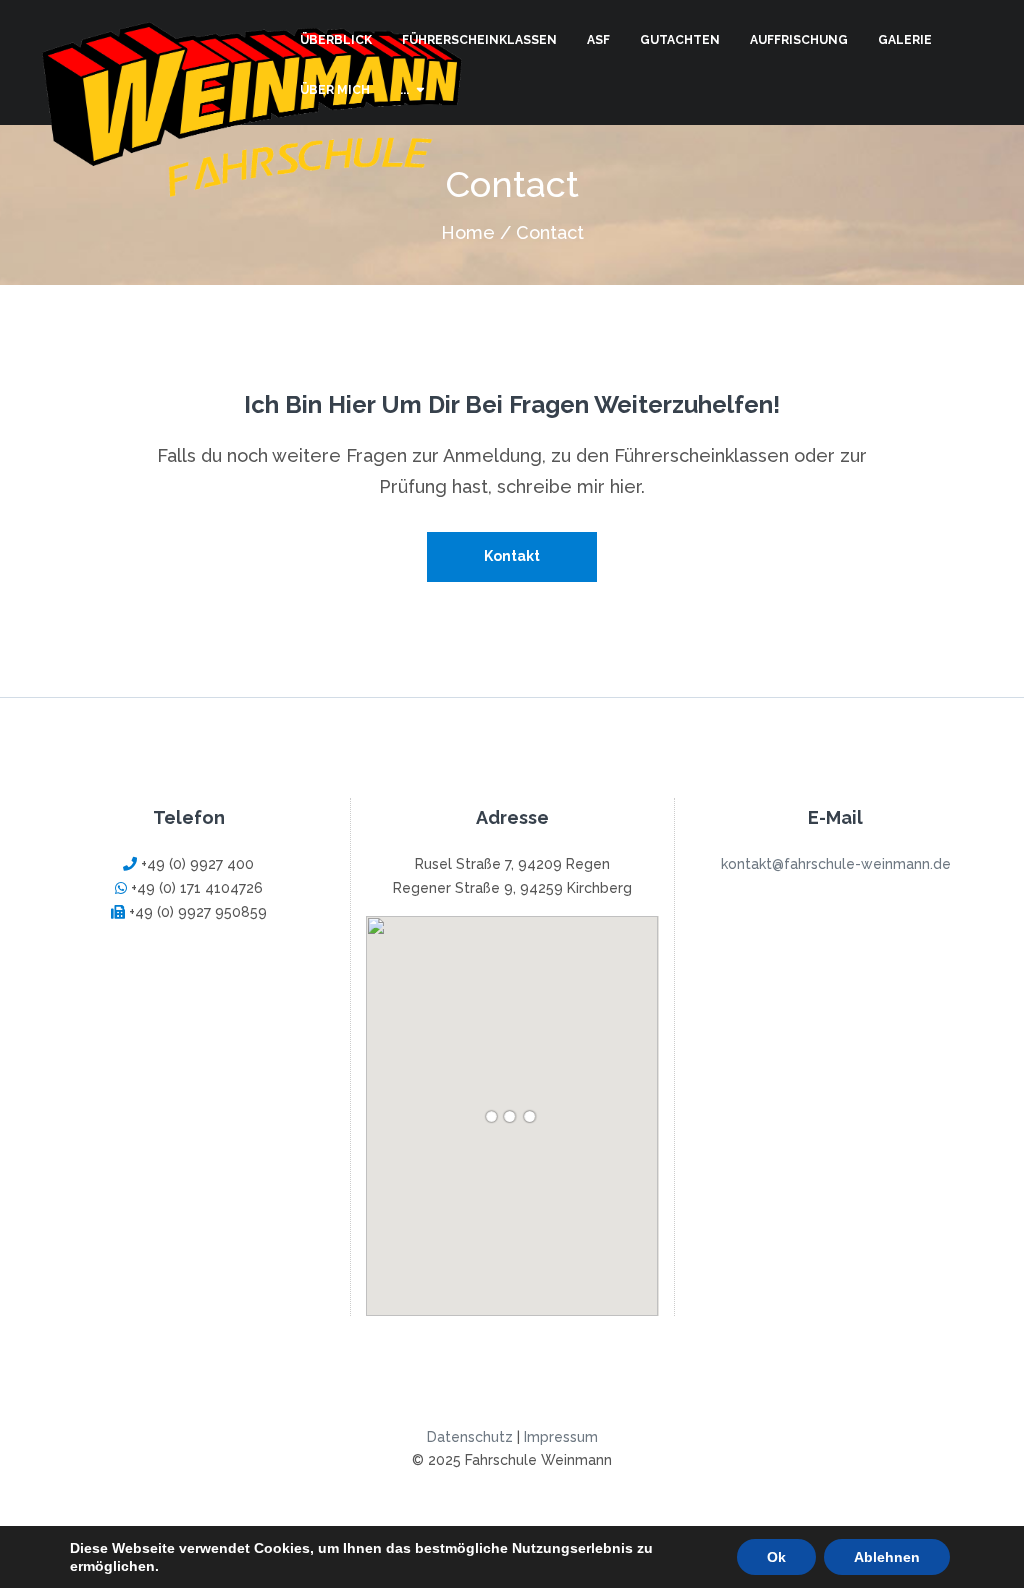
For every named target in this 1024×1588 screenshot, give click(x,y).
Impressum (561, 1437)
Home (468, 232)
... (404, 90)
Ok (776, 1557)
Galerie (905, 40)
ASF (598, 40)
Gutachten (680, 40)
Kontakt (512, 556)
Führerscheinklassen (479, 40)
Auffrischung (799, 40)
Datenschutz (470, 1437)
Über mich (335, 90)
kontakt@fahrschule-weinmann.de (836, 864)
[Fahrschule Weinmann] (252, 106)
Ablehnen (887, 1557)
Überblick (336, 40)
